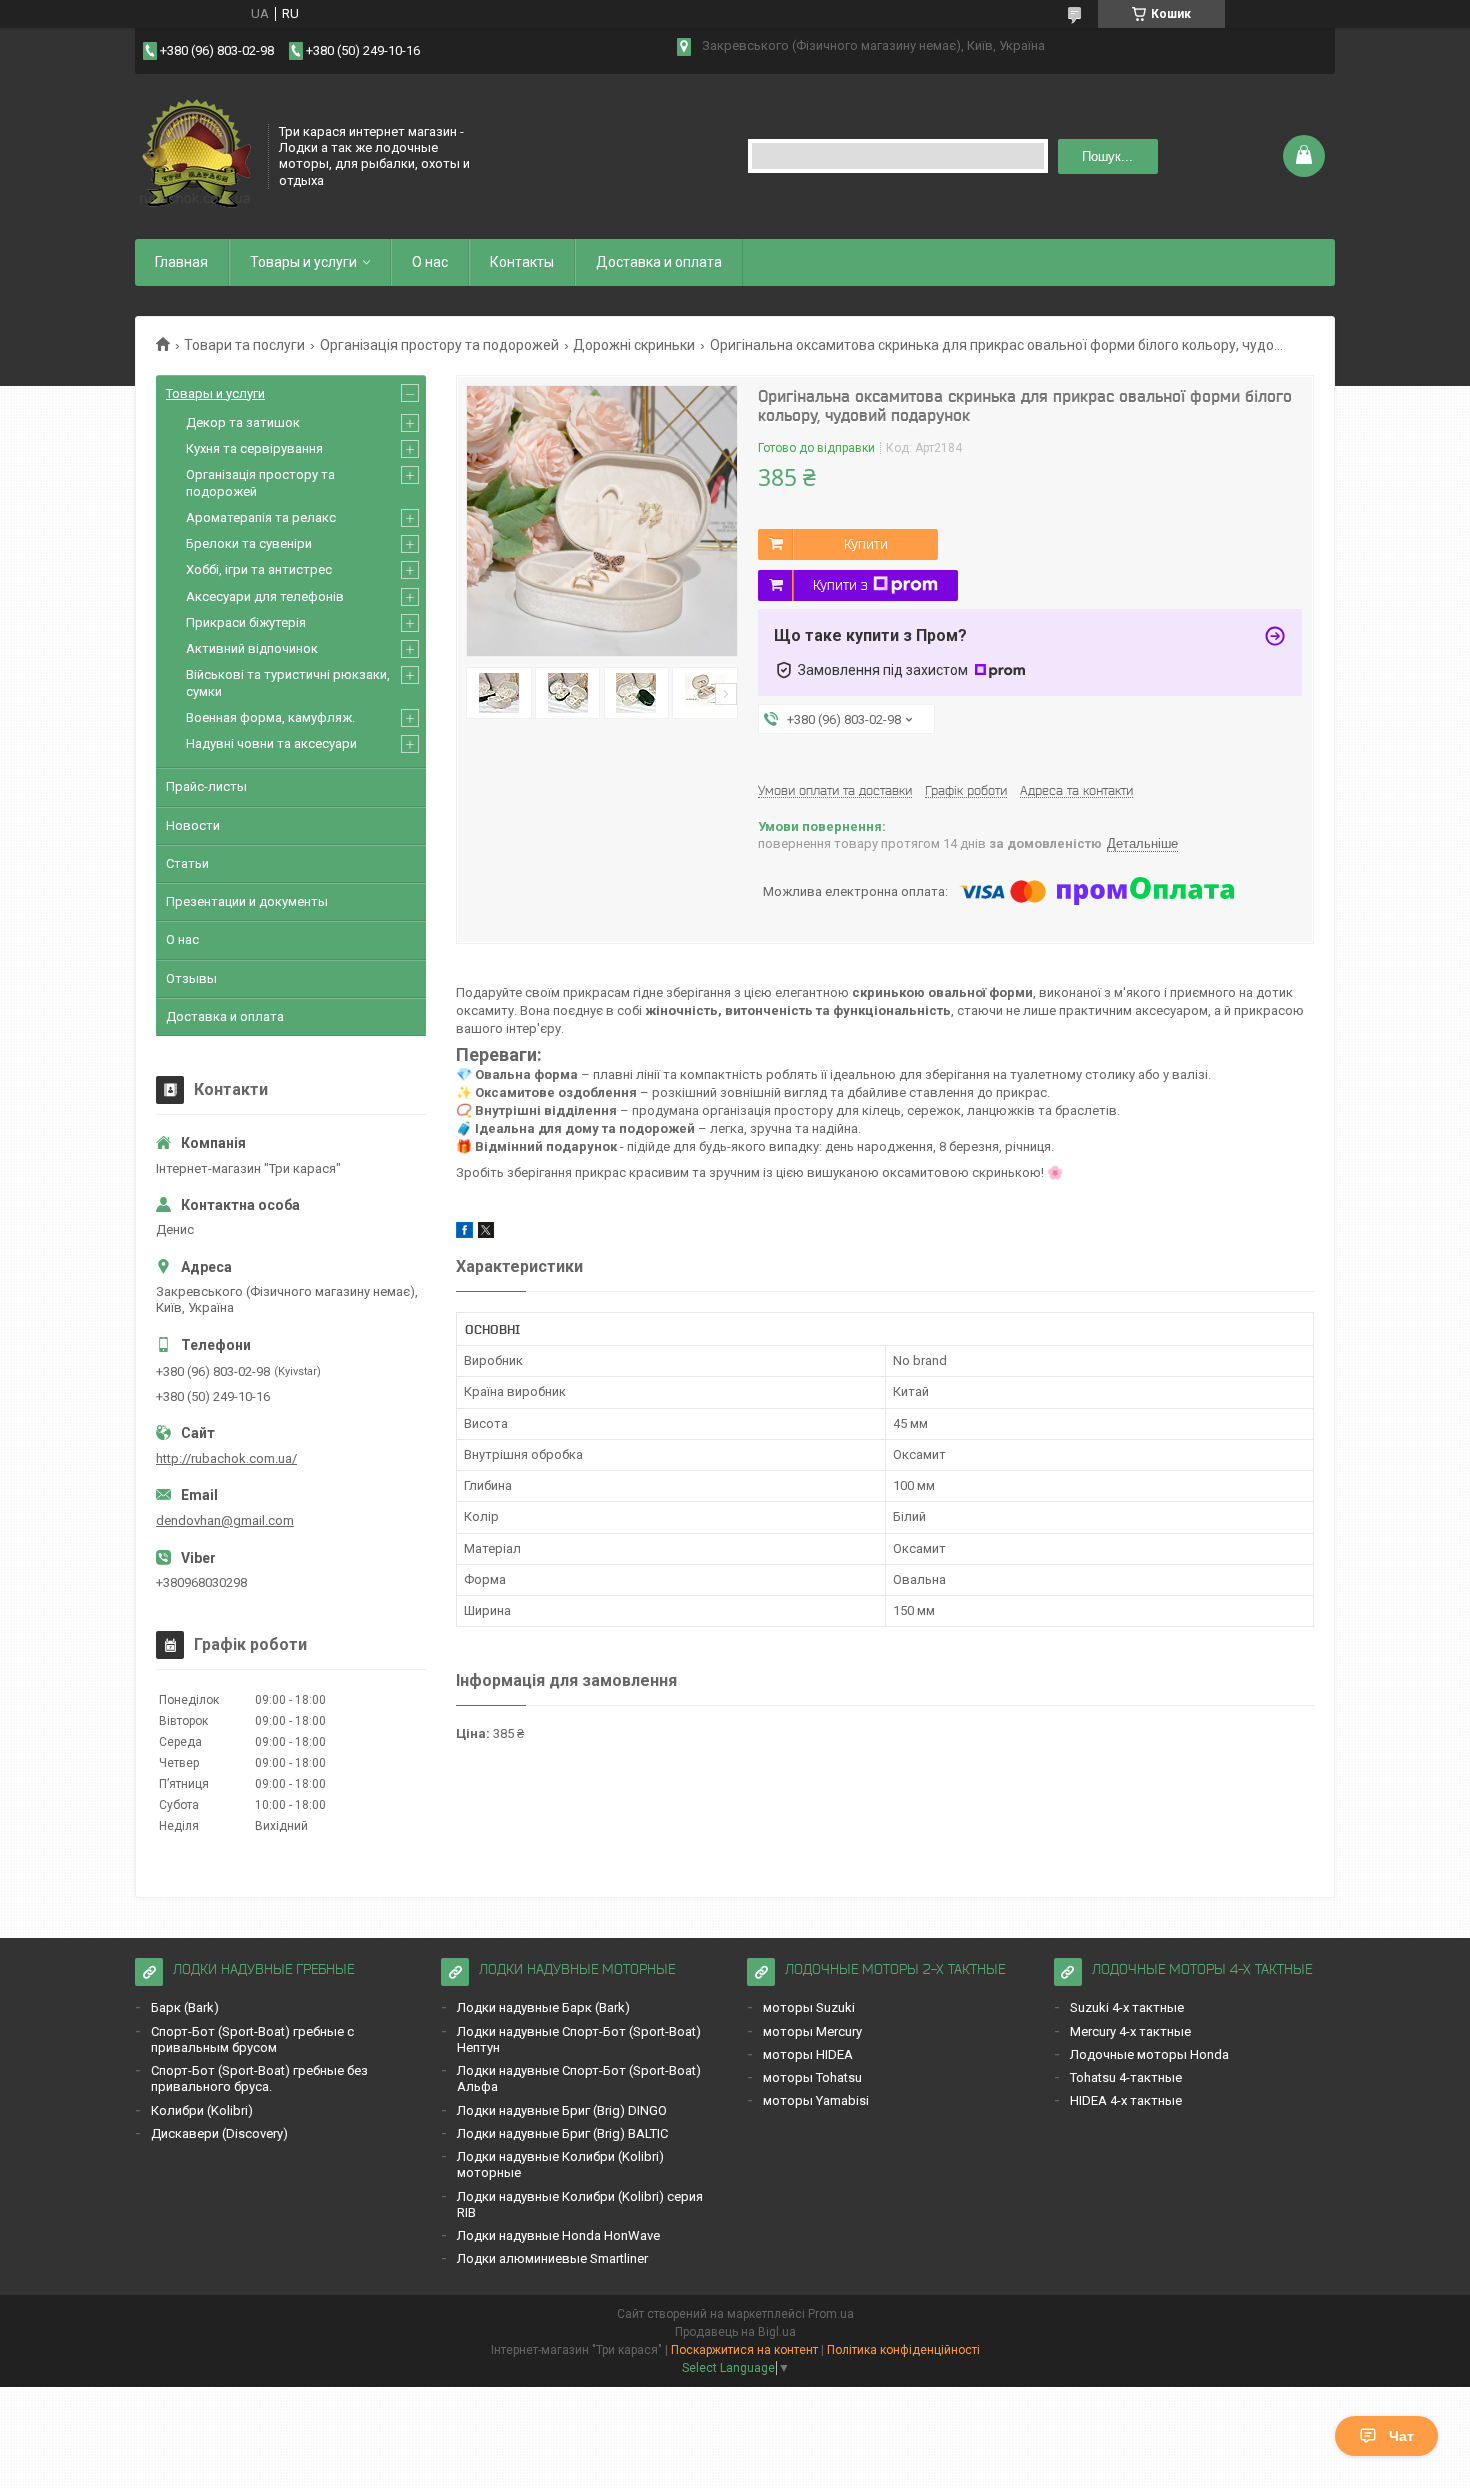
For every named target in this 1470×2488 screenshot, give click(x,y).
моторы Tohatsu (812, 2077)
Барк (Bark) (185, 2007)
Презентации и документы (247, 901)
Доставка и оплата (659, 262)
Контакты (522, 262)
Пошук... (1107, 156)
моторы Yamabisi (816, 2100)
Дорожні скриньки (634, 345)
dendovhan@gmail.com (225, 1520)
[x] (486, 1233)
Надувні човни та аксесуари (271, 743)
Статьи (187, 863)
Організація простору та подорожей (439, 345)
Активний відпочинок (252, 648)
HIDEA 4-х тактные (1126, 2100)
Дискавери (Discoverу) (219, 2133)
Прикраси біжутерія (246, 622)
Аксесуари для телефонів (265, 596)
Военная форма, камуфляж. (270, 717)
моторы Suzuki (809, 2007)
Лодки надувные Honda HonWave (558, 2235)
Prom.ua (831, 2314)
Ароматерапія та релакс (261, 517)
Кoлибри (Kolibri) (202, 2110)
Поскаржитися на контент (744, 2350)
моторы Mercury (812, 2031)
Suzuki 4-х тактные (1127, 2007)
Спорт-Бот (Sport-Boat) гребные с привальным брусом (252, 2039)
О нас (430, 262)
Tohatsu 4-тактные (1126, 2077)
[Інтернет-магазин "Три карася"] (195, 154)
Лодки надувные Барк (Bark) (543, 2007)
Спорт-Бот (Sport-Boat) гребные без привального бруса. (259, 2078)
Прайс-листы (206, 786)
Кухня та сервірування (254, 448)
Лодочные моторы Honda (1149, 2054)
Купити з (840, 585)
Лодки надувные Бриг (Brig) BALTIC (562, 2133)
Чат (1401, 2436)
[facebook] (464, 1233)
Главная (181, 262)
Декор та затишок (243, 422)
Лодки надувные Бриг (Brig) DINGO (562, 2110)
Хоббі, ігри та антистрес (259, 569)
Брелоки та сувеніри (249, 543)
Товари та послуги (244, 345)
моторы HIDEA (808, 2054)
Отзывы (191, 978)
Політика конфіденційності (903, 2350)
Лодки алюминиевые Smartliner (552, 2258)
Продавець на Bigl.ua (735, 2332)
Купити (866, 544)
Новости (193, 825)
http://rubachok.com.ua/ (226, 1458)
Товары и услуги (303, 262)
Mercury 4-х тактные (1130, 2031)
